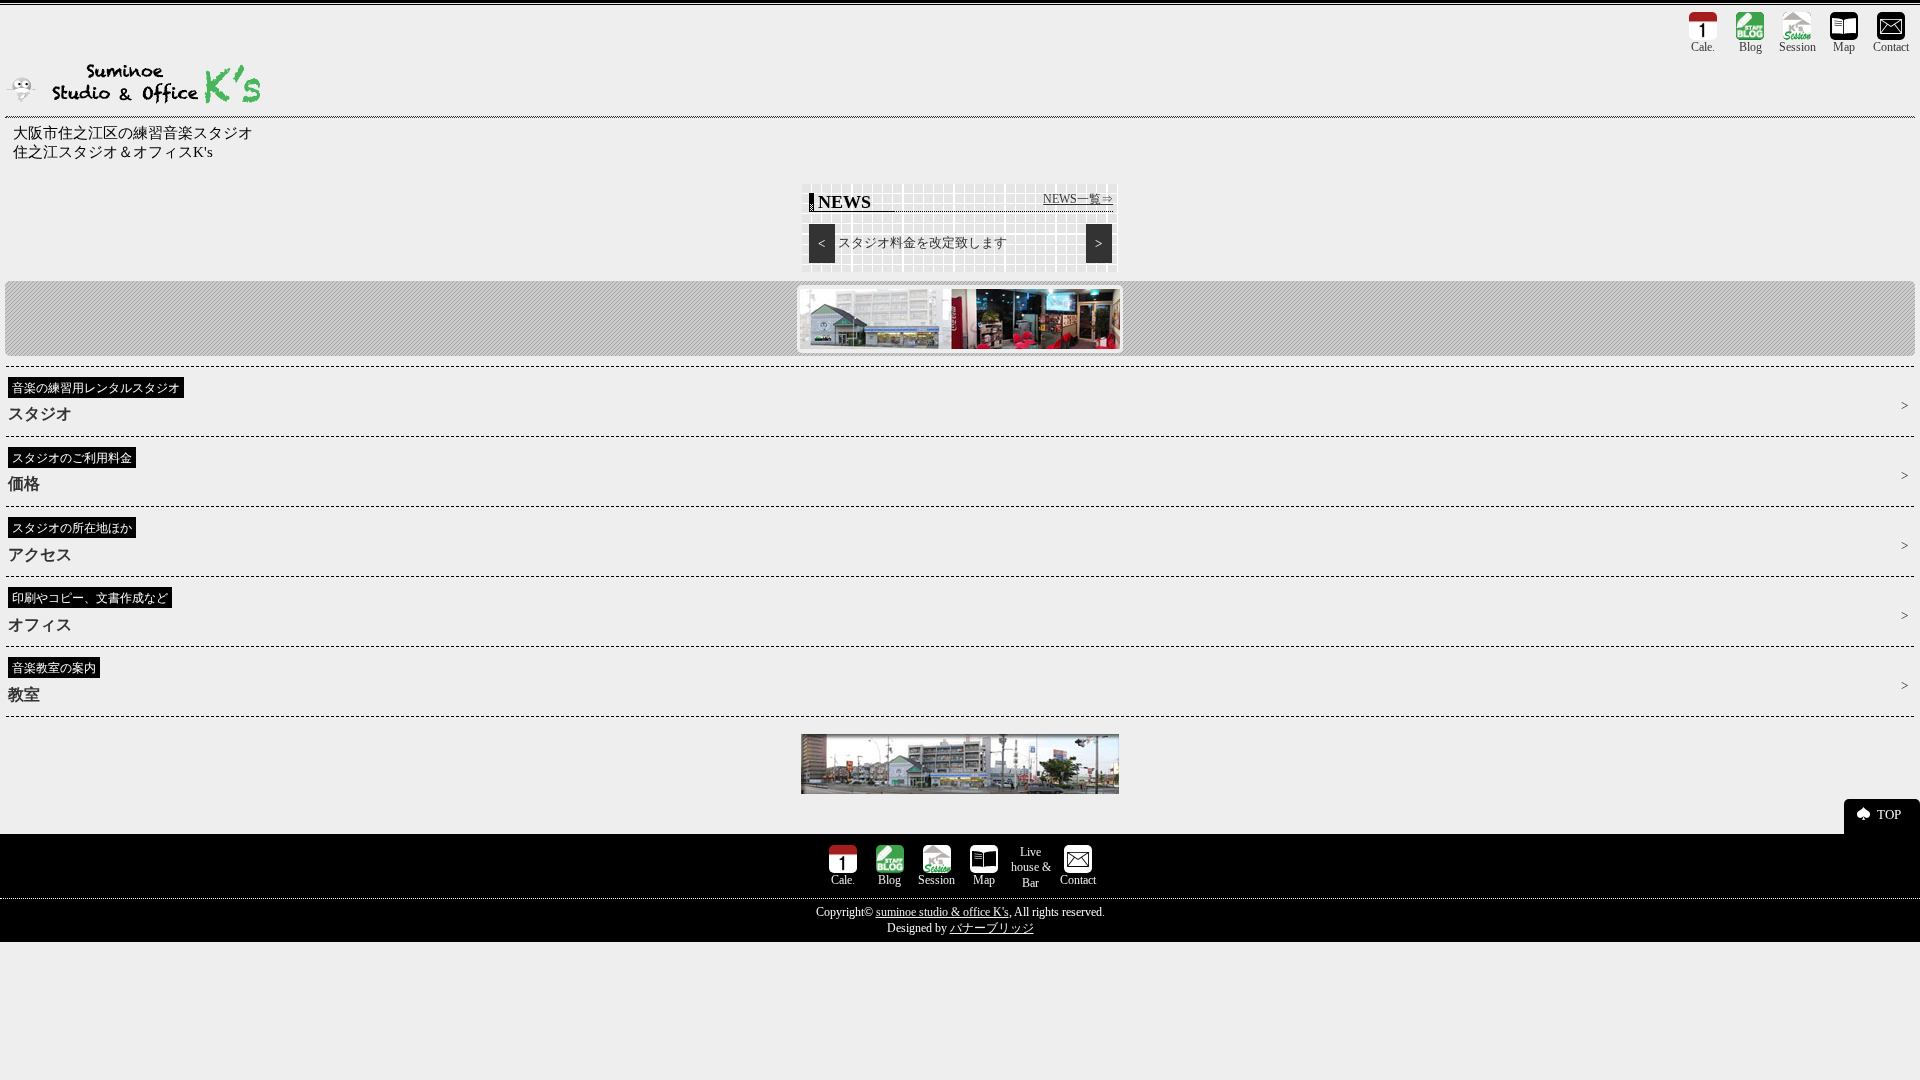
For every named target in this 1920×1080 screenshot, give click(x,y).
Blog (1750, 47)
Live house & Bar (1031, 867)
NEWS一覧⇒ (1078, 199)
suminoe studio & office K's (942, 912)
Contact (1891, 47)
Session (1797, 47)
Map (1844, 47)
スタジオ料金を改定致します (922, 242)
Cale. (1703, 47)
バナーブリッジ (992, 928)
